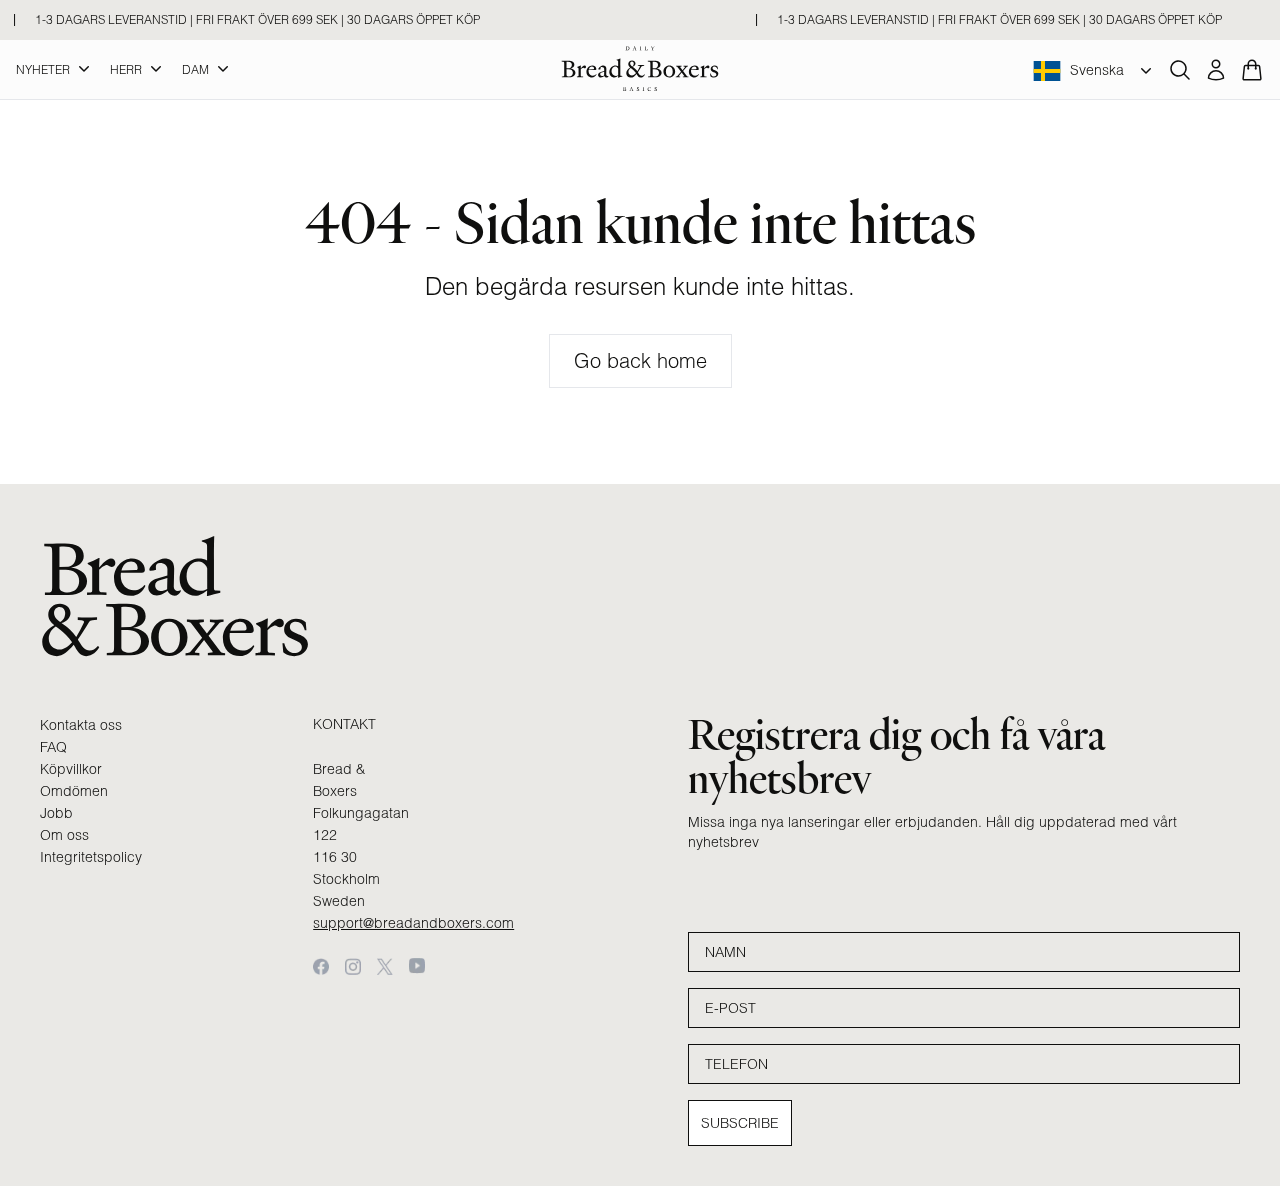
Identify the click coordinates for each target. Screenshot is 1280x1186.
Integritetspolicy (91, 857)
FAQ (53, 747)
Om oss (64, 835)
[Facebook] (321, 966)
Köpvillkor (71, 769)
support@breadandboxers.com (413, 923)
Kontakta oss (81, 725)
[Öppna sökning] (1180, 70)
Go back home (640, 360)
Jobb (56, 813)
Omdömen (74, 791)
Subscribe (740, 1123)
